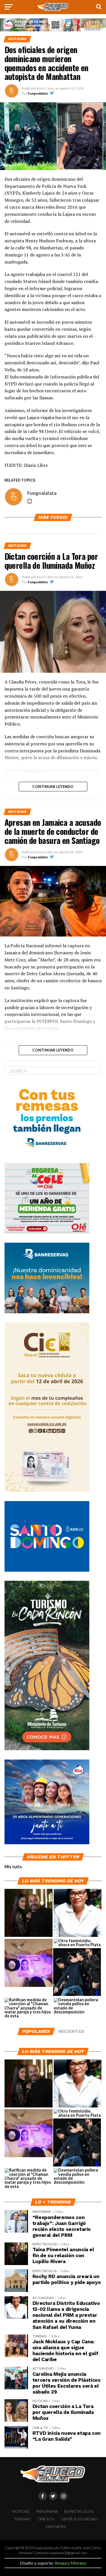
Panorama (47, 2511)
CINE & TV (46, 2519)
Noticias (21, 2511)
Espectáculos (79, 2511)
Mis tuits (13, 1867)
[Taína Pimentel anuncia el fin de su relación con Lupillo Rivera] (29, 1913)
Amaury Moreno (71, 2563)
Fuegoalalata (38, 93)
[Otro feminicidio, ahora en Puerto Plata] (78, 1943)
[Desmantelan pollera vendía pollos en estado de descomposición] (78, 2006)
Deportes (56, 2527)
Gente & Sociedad (79, 2519)
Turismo (22, 2519)
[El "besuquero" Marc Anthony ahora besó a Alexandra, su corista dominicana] (77, 1972)
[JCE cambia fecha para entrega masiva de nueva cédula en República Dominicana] (29, 1963)
